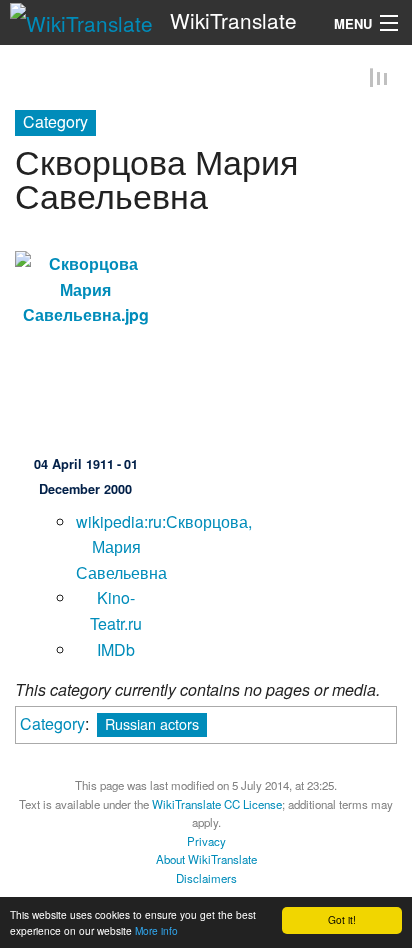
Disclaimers (206, 879)
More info (156, 930)
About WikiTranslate (206, 861)
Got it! (342, 919)
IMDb (116, 650)
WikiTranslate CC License (217, 805)
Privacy (206, 842)
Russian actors (152, 725)
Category (52, 725)
